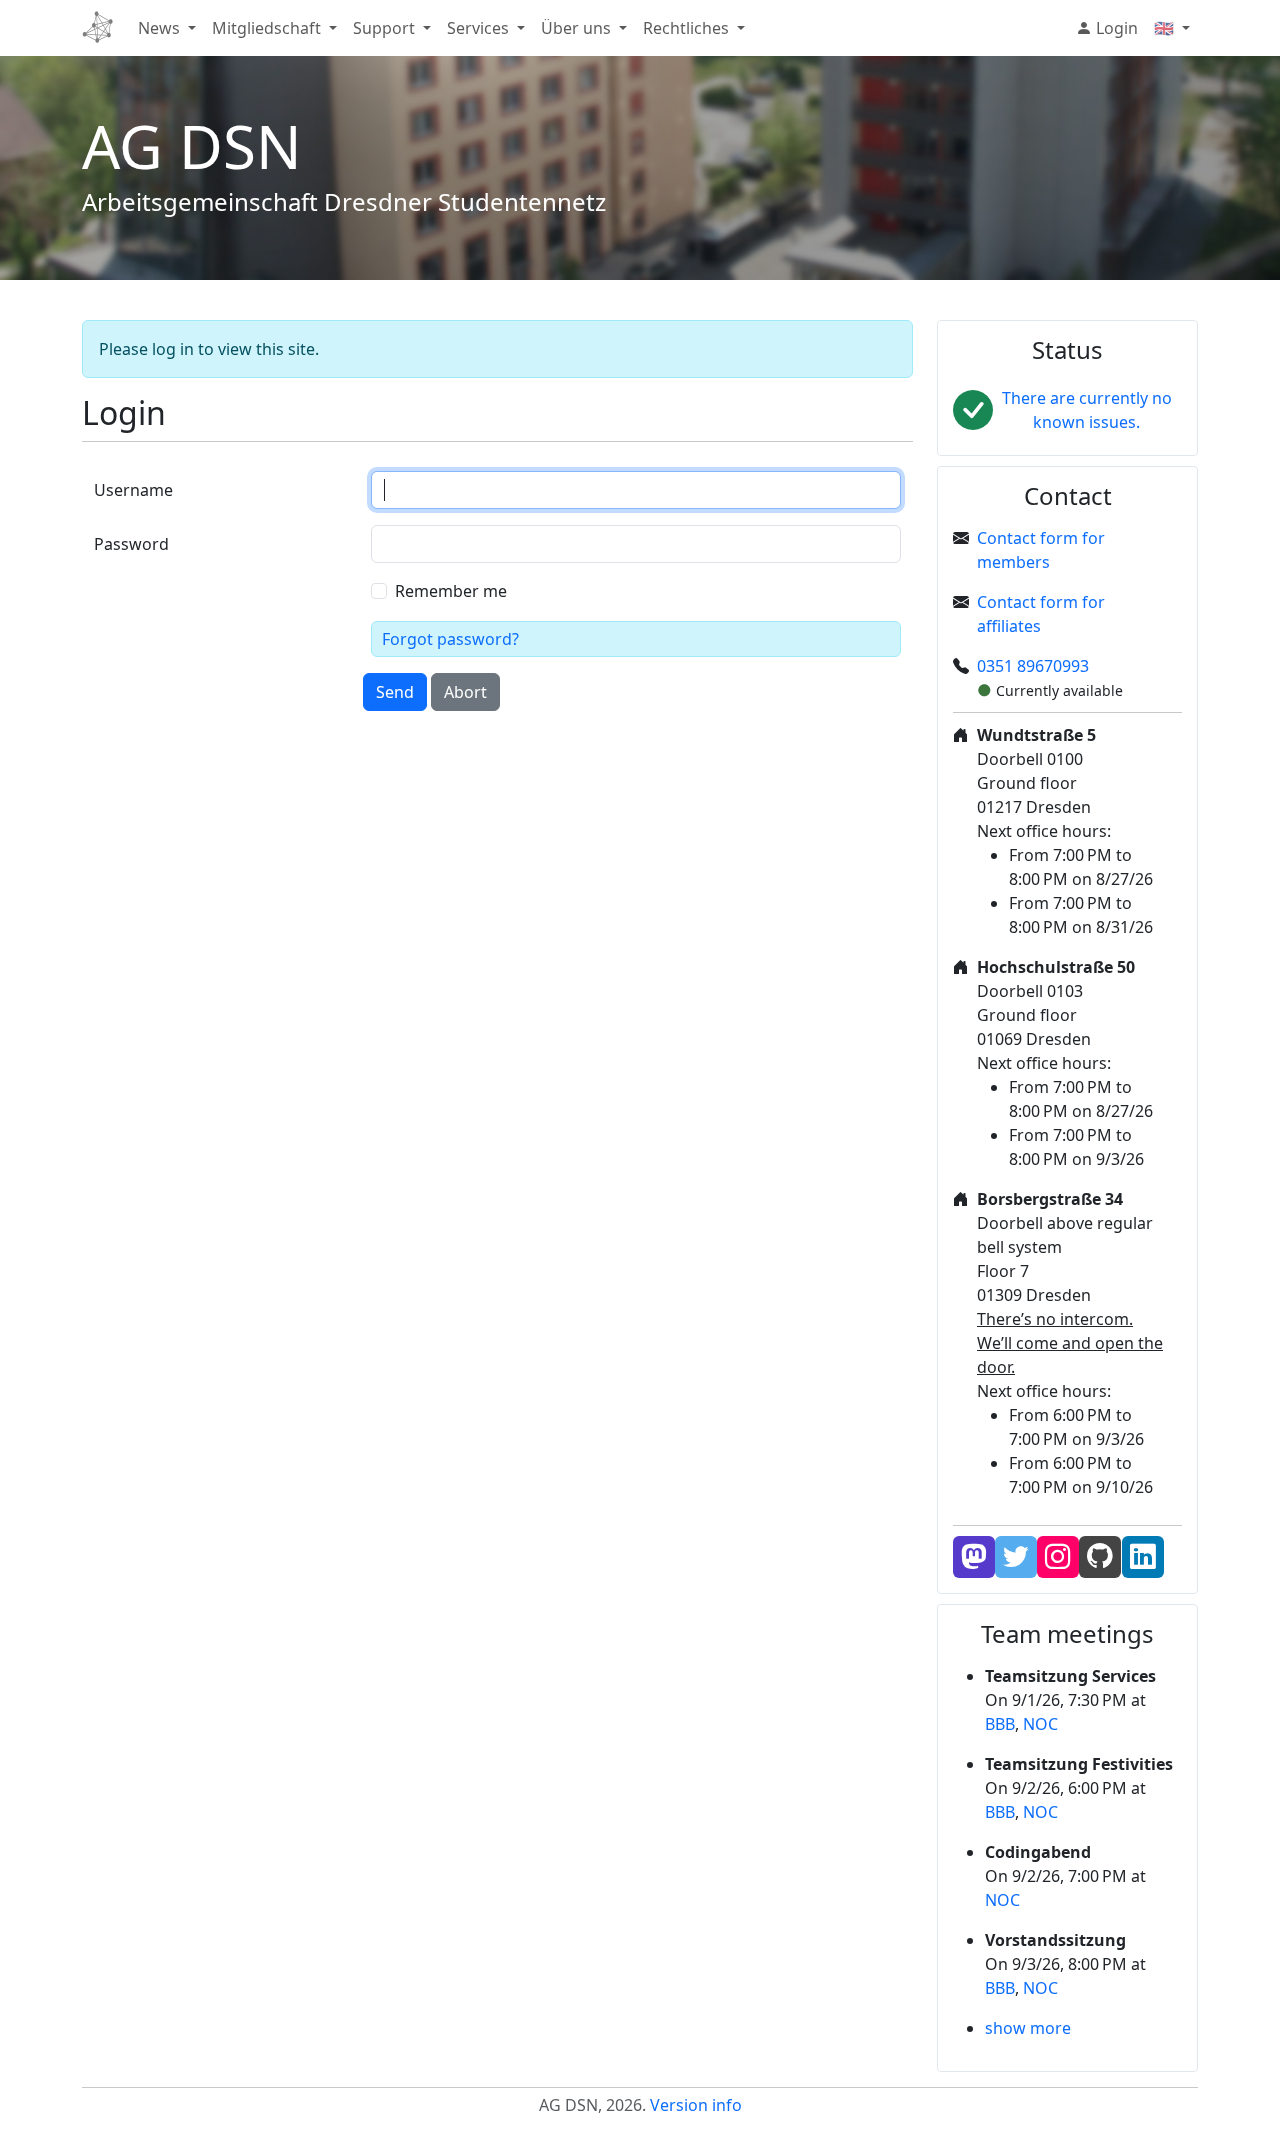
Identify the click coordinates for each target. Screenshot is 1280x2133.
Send (395, 692)
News (159, 28)
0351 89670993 (1033, 666)
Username (133, 490)
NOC (1040, 1724)
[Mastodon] (974, 1557)
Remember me (451, 591)
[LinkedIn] (1143, 1557)
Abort (465, 692)
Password (131, 544)
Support (384, 28)
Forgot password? (450, 639)
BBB (1000, 1724)
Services (478, 28)
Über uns (576, 28)
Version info (696, 2105)
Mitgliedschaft (266, 28)
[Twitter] (1016, 1557)
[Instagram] (1058, 1557)
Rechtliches (686, 28)
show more (1028, 2028)
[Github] (1100, 1557)
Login (1115, 28)
